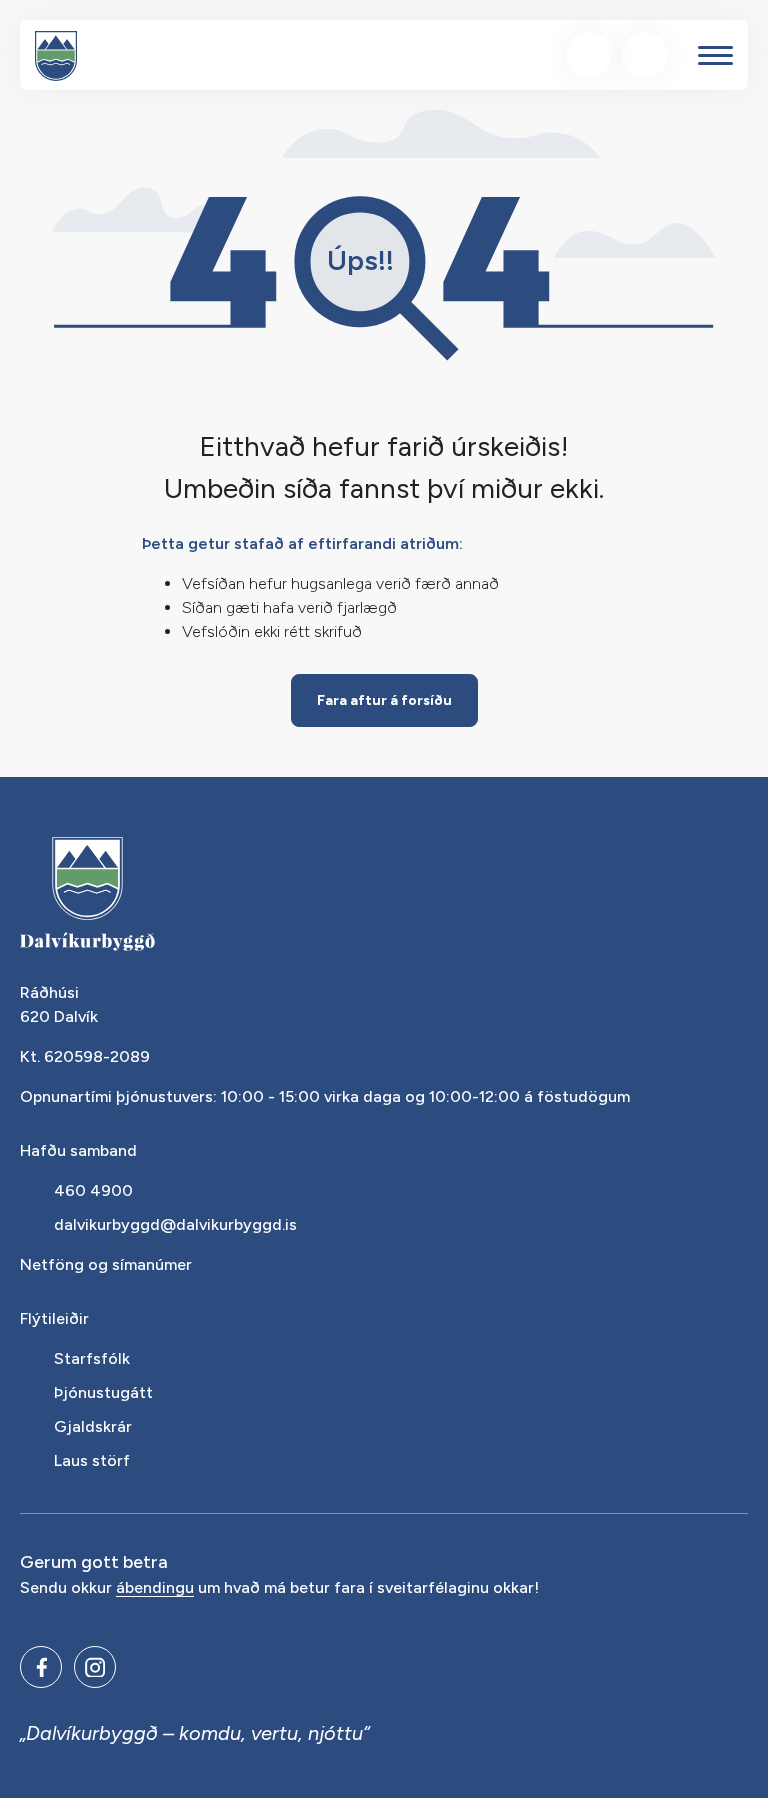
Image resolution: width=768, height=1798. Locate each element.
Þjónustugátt (103, 1392)
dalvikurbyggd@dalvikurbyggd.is (175, 1224)
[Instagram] (95, 1667)
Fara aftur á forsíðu (384, 700)
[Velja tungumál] (645, 55)
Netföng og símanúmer (106, 1264)
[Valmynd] (715, 55)
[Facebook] (41, 1667)
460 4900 (93, 1190)
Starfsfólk (92, 1358)
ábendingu (155, 1588)
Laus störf (92, 1460)
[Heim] (56, 56)
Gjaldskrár (93, 1426)
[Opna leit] (589, 55)
